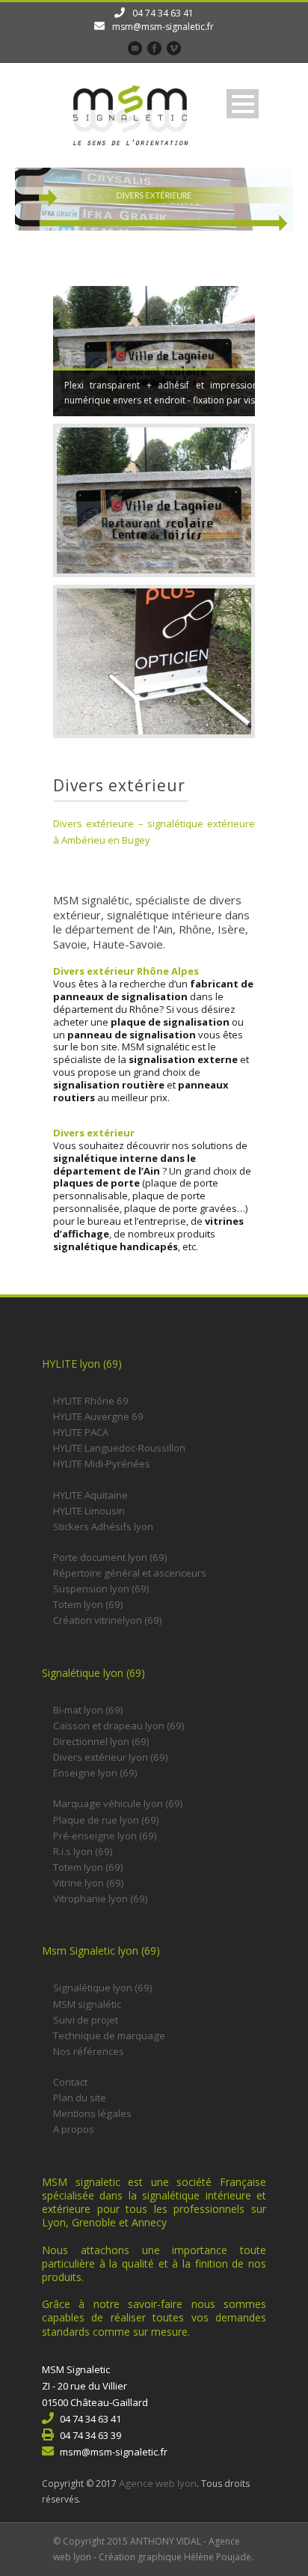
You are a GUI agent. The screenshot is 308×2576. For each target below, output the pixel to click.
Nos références (89, 2051)
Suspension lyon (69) (101, 1589)
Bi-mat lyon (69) (88, 1710)
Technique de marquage (109, 2035)
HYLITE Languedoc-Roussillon (119, 1448)
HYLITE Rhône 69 (91, 1401)
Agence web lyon (158, 2483)
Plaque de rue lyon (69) (106, 1820)
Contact (70, 2082)
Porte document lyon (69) (110, 1557)
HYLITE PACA (81, 1432)
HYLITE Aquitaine (90, 1495)
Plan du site (80, 2098)
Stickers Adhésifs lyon (103, 1526)
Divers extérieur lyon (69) (111, 1757)
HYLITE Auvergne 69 (98, 1416)
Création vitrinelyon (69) (108, 1620)
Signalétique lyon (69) (103, 1988)
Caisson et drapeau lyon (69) (119, 1726)
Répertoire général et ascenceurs (130, 1573)
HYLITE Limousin (89, 1511)
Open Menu (243, 104)
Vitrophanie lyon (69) (101, 1898)
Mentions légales (92, 2113)
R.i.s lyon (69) (83, 1851)
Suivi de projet (86, 2020)
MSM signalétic (87, 2004)
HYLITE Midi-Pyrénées (102, 1464)
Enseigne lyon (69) (95, 1773)
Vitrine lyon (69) (89, 1883)
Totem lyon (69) (88, 1604)
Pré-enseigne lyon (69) (105, 1836)
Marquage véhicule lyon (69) (118, 1803)
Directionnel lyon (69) (101, 1741)
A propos (74, 2129)
